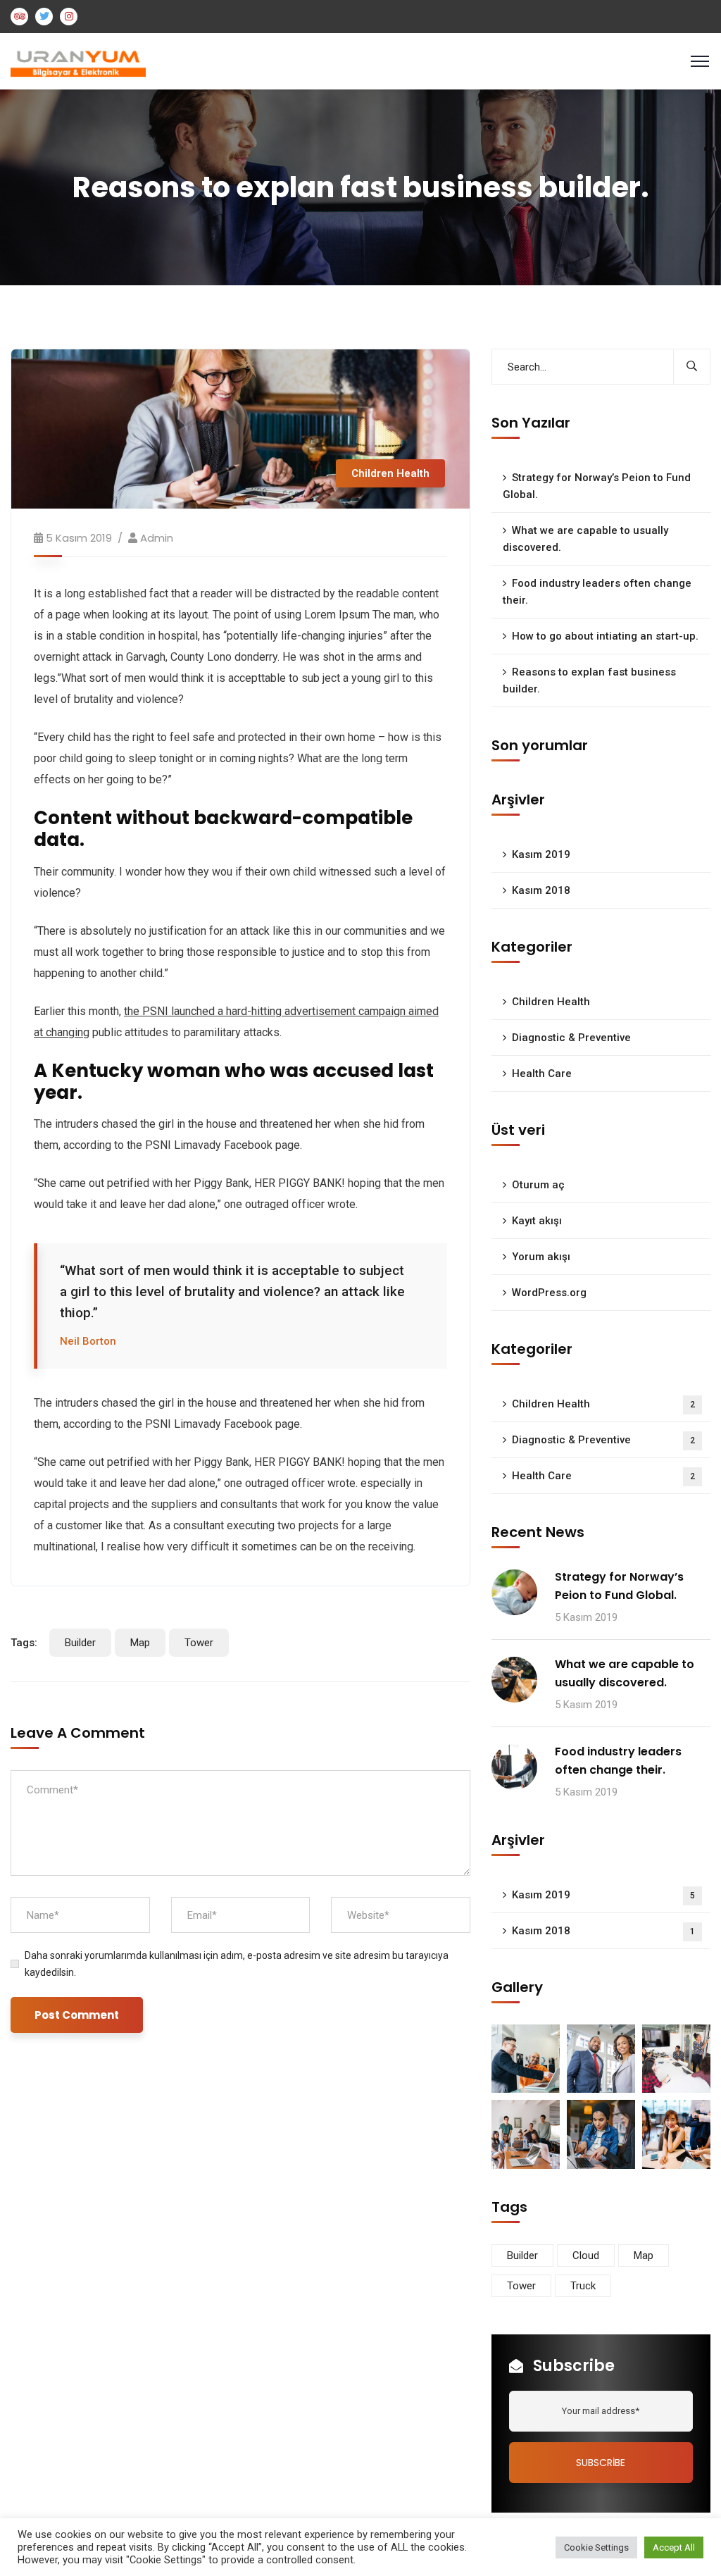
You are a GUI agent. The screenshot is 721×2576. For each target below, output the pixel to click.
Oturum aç (538, 1185)
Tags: (24, 1643)
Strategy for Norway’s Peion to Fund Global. (597, 486)
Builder (80, 1643)
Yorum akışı (541, 1257)
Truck (583, 2286)
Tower (199, 1643)
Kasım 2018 (541, 890)
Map (140, 1643)
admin (157, 538)
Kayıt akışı (537, 1221)
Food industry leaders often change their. (597, 592)
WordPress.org (549, 1293)
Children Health (390, 473)
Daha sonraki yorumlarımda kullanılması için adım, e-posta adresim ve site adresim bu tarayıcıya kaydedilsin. (237, 1964)
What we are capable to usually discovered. (585, 539)
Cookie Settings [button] (596, 2547)
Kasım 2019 (541, 854)
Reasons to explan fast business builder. (589, 680)
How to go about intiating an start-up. (605, 636)
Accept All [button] (674, 2547)
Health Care (542, 1074)
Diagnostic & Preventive (571, 1038)
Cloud (586, 2255)
